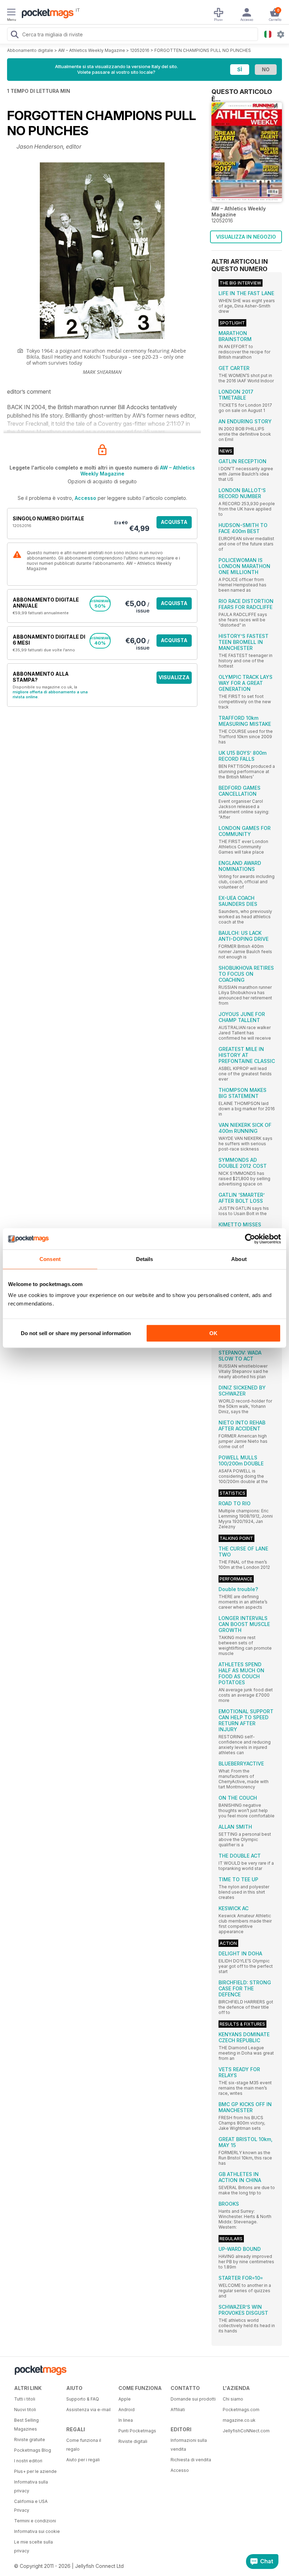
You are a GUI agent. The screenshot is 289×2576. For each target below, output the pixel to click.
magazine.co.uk (239, 2420)
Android (127, 2410)
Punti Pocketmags (137, 2431)
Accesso (85, 498)
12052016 (140, 50)
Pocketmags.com (241, 2410)
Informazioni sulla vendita (189, 2445)
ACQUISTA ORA (174, 524)
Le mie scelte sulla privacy (33, 2546)
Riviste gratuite (30, 2440)
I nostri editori (28, 2461)
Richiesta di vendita (191, 2460)
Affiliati (178, 2410)
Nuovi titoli (25, 2410)
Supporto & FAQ (83, 2399)
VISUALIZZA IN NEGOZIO (246, 237)
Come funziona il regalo (84, 2445)
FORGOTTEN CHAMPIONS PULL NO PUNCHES (203, 50)
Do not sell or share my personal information (76, 1333)
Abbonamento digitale (30, 50)
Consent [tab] (50, 1259)
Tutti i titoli (25, 2399)
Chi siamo (233, 2399)
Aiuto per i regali (83, 2460)
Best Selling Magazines (26, 2425)
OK (213, 1333)
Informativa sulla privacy (31, 2486)
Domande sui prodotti (193, 2399)
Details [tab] (145, 1259)
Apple (125, 2399)
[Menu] (11, 13)
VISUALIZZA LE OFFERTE (174, 679)
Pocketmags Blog (33, 2450)
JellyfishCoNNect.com (246, 2431)
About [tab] (239, 1259)
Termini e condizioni (35, 2521)
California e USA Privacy (31, 2506)
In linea (126, 2420)
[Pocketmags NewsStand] (46, 14)
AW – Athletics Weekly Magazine (92, 50)
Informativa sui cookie (37, 2531)
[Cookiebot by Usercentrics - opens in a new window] (250, 1239)
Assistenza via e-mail (88, 2410)
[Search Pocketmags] (14, 35)
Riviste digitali (133, 2441)
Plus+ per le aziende (35, 2471)
